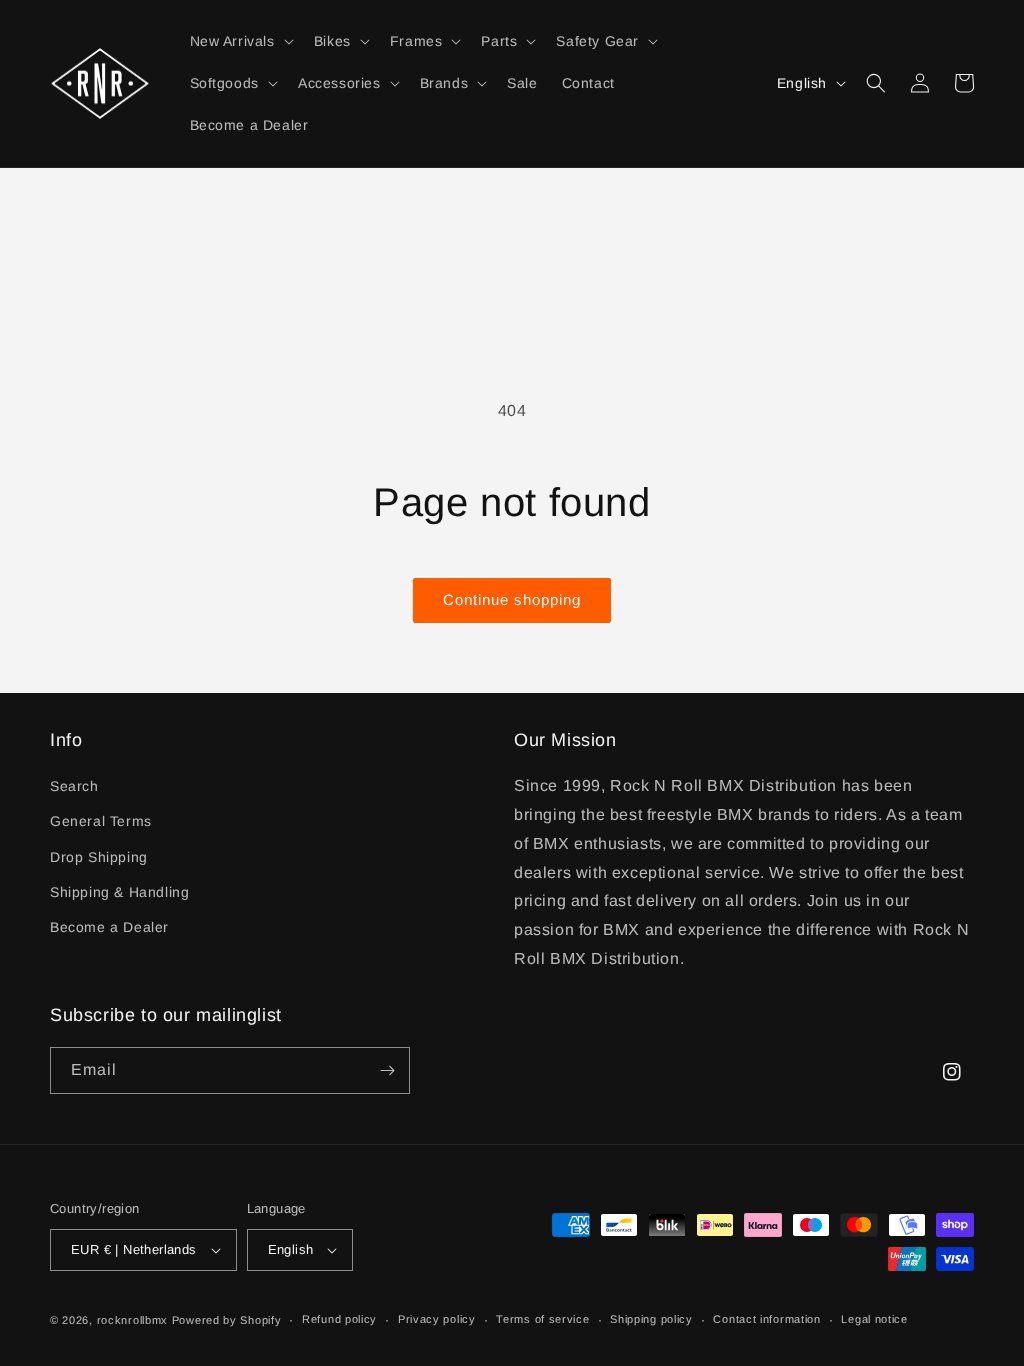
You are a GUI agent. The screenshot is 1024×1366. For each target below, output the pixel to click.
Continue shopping (512, 599)
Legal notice (874, 1319)
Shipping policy (651, 1319)
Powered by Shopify (227, 1320)
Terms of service (542, 1319)
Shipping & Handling (119, 892)
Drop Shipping (99, 857)
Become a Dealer (109, 927)
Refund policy (339, 1319)
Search (74, 786)
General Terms (101, 821)
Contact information (766, 1319)
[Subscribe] (387, 1070)
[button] (240, 41)
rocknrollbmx (132, 1320)
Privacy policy (437, 1319)
